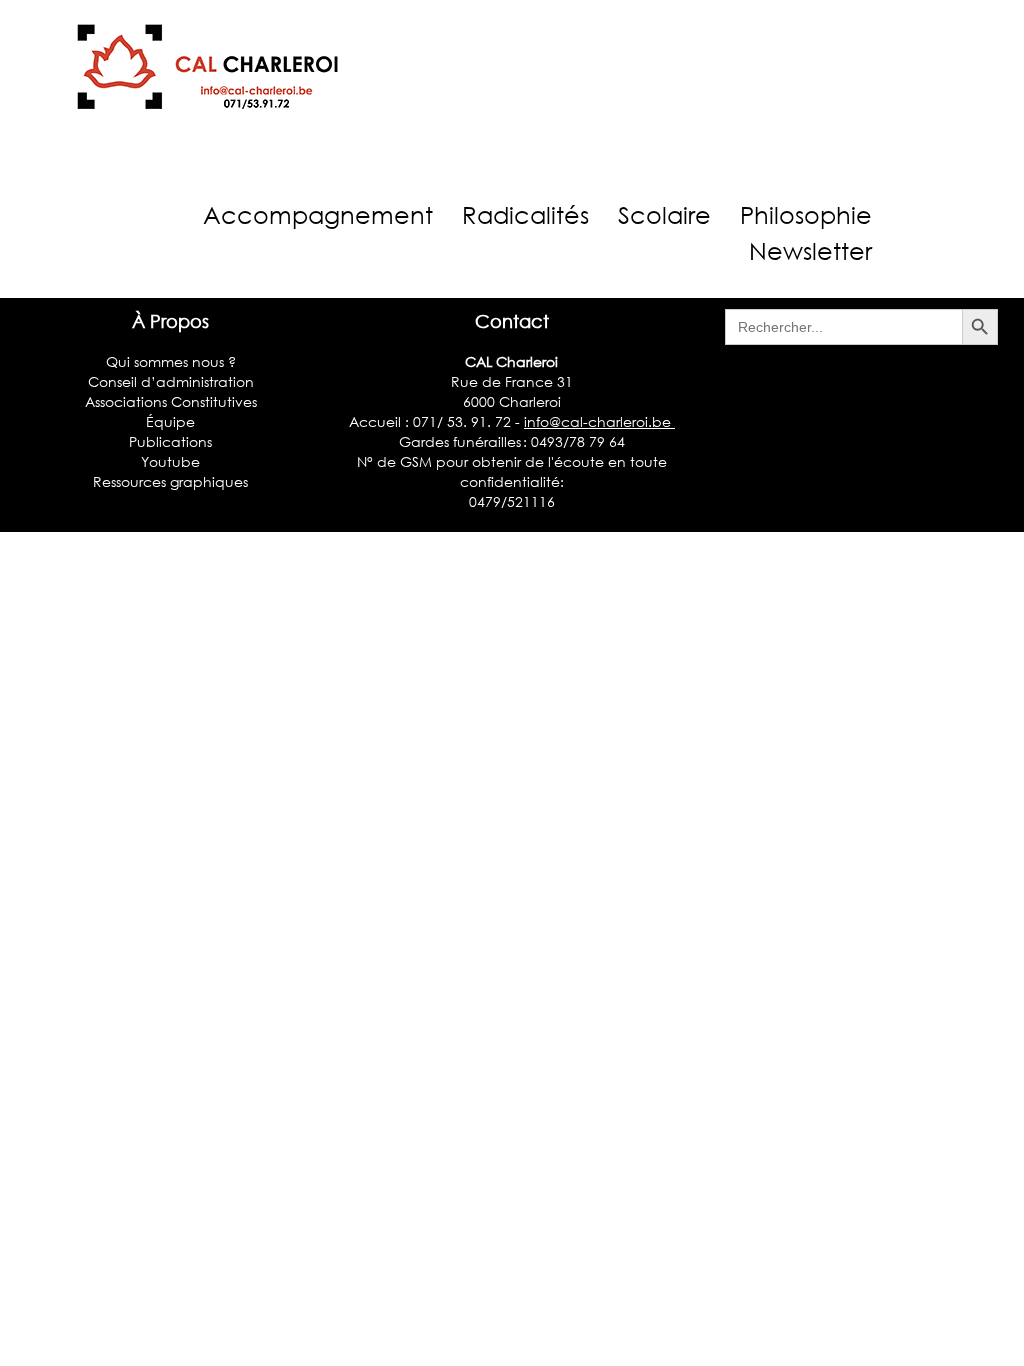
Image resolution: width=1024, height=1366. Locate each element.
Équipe (170, 421)
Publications (170, 441)
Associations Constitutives (171, 401)
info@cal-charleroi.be (599, 421)
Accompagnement (318, 214)
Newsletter (810, 250)
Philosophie (806, 214)
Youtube (170, 461)
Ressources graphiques (170, 481)
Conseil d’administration (171, 381)
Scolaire (664, 214)
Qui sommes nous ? (171, 361)
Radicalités (525, 214)
